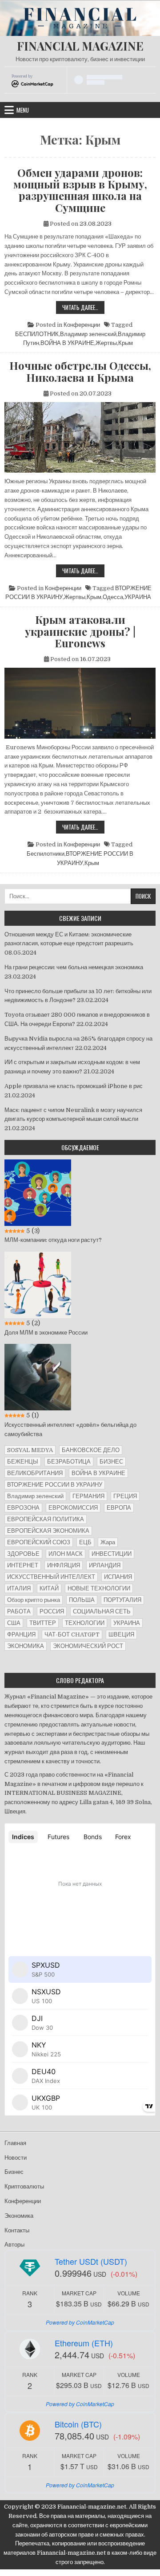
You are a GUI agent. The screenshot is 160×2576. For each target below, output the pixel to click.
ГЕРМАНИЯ (88, 1496)
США (14, 1623)
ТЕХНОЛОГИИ (85, 1623)
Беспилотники (46, 854)
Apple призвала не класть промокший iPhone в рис (74, 1086)
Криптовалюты (24, 2186)
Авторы (14, 2245)
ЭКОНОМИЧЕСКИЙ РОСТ (88, 1646)
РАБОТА (19, 1611)
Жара (108, 1542)
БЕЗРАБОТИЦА (69, 1462)
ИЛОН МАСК (66, 1554)
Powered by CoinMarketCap (80, 2322)
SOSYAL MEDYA (30, 1450)
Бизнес (14, 2172)
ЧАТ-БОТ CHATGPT (72, 1634)
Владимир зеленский (88, 334)
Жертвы (106, 343)
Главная (15, 2143)
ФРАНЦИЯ (21, 1634)
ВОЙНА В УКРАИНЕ (67, 343)
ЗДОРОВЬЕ (23, 1554)
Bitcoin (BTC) (78, 2424)
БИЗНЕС (111, 1462)
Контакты (17, 2230)
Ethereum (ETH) (84, 2343)
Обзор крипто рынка (34, 1600)
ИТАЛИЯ (19, 1588)
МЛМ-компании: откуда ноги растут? (53, 1240)
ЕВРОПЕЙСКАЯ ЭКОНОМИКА (48, 1531)
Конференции (82, 325)
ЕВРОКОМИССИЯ (73, 1508)
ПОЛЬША (82, 1600)
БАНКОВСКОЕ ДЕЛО (91, 1450)
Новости (16, 2158)
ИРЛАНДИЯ (105, 1565)
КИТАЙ (49, 1588)
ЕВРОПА (119, 1508)
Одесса (113, 597)
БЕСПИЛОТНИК (37, 334)
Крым (126, 343)
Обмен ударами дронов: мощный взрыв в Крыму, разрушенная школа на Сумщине (80, 190)
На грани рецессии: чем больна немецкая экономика (74, 967)
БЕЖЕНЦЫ (23, 1462)
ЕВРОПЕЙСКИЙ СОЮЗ (39, 1542)
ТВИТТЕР (43, 1623)
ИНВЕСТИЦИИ (112, 1554)
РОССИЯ (52, 1611)
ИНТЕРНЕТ (23, 1565)
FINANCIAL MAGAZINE (80, 46)
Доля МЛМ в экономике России (46, 1333)
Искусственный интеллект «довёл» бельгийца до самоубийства (70, 1429)
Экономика (19, 2216)
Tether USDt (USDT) (91, 2261)
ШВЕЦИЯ (121, 1634)
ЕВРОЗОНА (23, 1508)
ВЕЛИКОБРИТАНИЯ (35, 1473)
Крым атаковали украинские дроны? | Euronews (80, 631)
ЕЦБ (85, 1542)
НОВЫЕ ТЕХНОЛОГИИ (99, 1588)
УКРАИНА (138, 597)
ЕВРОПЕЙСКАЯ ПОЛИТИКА (46, 1519)
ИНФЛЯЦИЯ (64, 1565)
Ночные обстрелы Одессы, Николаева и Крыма (80, 371)
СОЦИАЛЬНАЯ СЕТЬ (102, 1611)
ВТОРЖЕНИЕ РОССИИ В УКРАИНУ (55, 1485)
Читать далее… (83, 308)
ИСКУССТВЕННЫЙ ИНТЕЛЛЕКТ (51, 1577)
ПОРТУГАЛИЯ (122, 1600)
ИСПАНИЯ (118, 1577)
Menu (23, 110)
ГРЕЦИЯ (125, 1496)
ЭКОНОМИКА (26, 1646)
